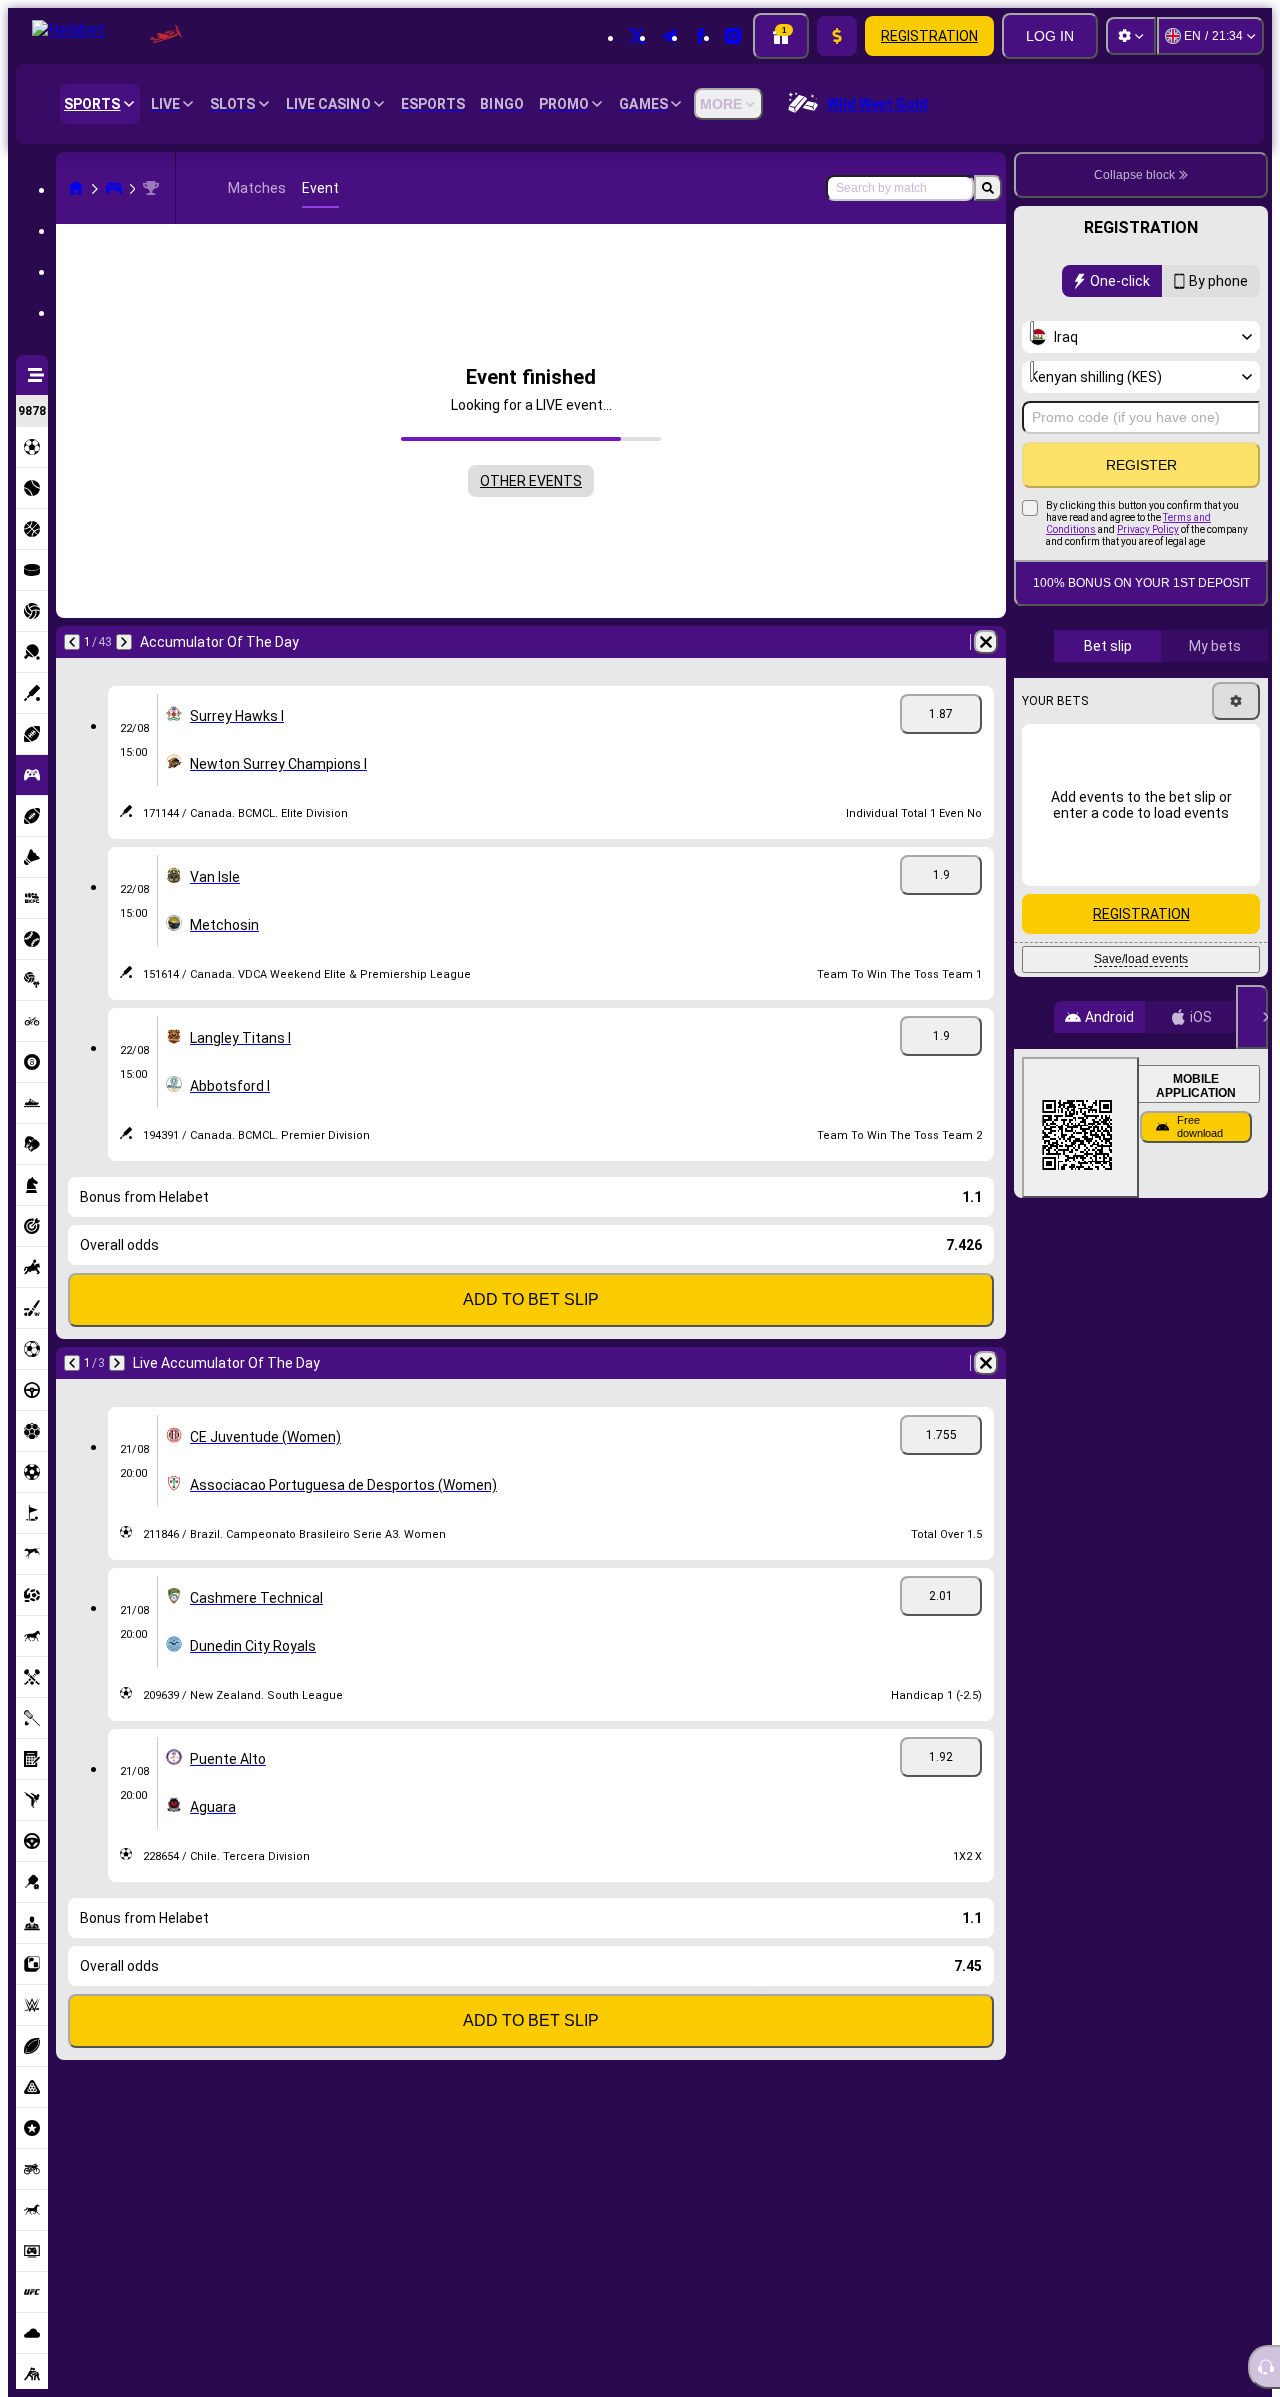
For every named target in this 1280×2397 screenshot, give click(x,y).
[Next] (124, 642)
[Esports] (114, 188)
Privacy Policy (1148, 529)
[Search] (988, 188)
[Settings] (1131, 36)
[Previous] (72, 642)
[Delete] (986, 642)
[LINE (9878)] (76, 188)
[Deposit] (837, 36)
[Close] (1252, 1017)
